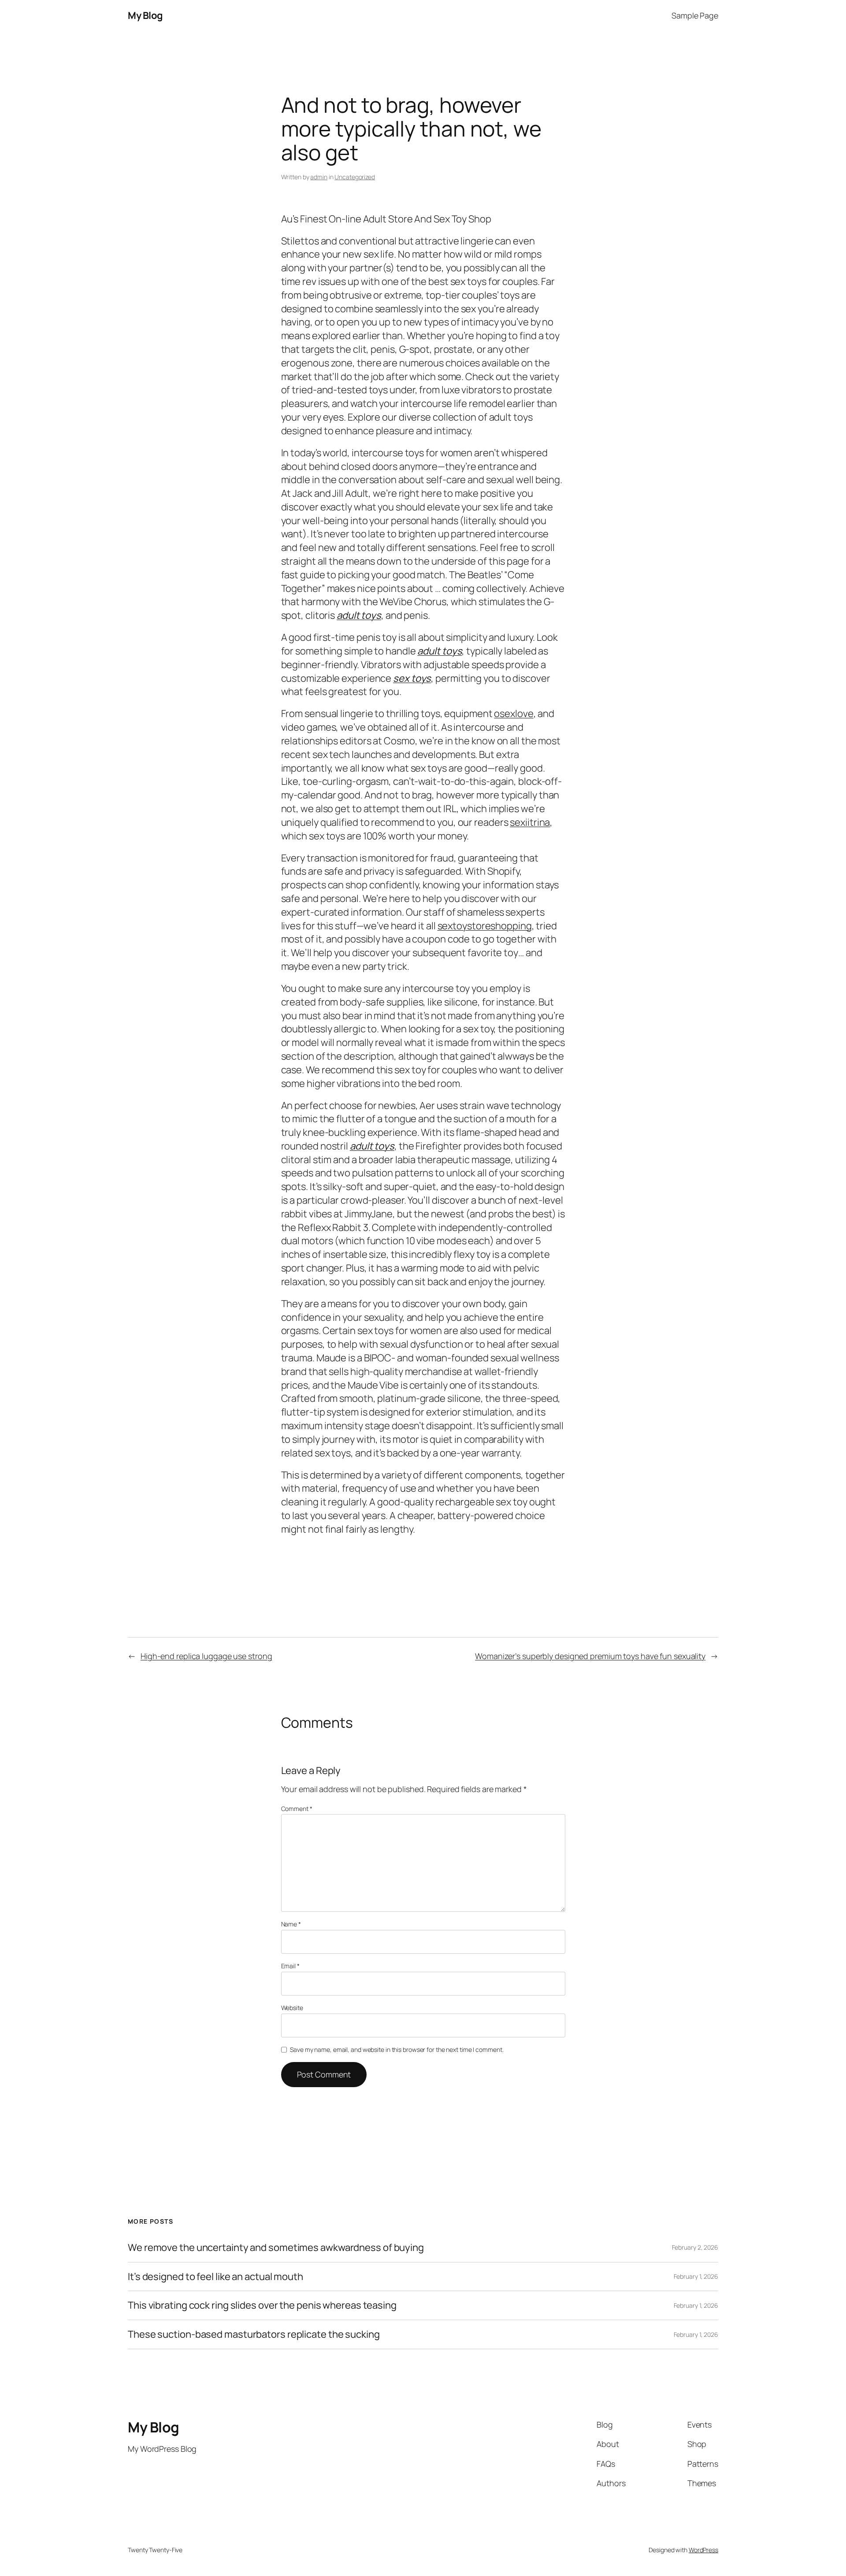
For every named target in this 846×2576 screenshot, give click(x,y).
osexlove (514, 713)
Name (291, 1924)
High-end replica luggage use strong (206, 1656)
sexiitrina (530, 822)
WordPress (703, 2550)
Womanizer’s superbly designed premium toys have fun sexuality (590, 1656)
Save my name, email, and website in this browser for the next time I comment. (397, 2049)
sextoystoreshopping (485, 926)
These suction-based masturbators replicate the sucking (254, 2334)
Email (290, 1966)
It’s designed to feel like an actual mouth (215, 2277)
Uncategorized (355, 177)
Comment (297, 1809)
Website (292, 2008)
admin (319, 177)
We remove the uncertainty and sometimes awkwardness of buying (276, 2248)
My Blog (145, 15)
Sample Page (695, 15)
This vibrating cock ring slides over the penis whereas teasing (262, 2305)
